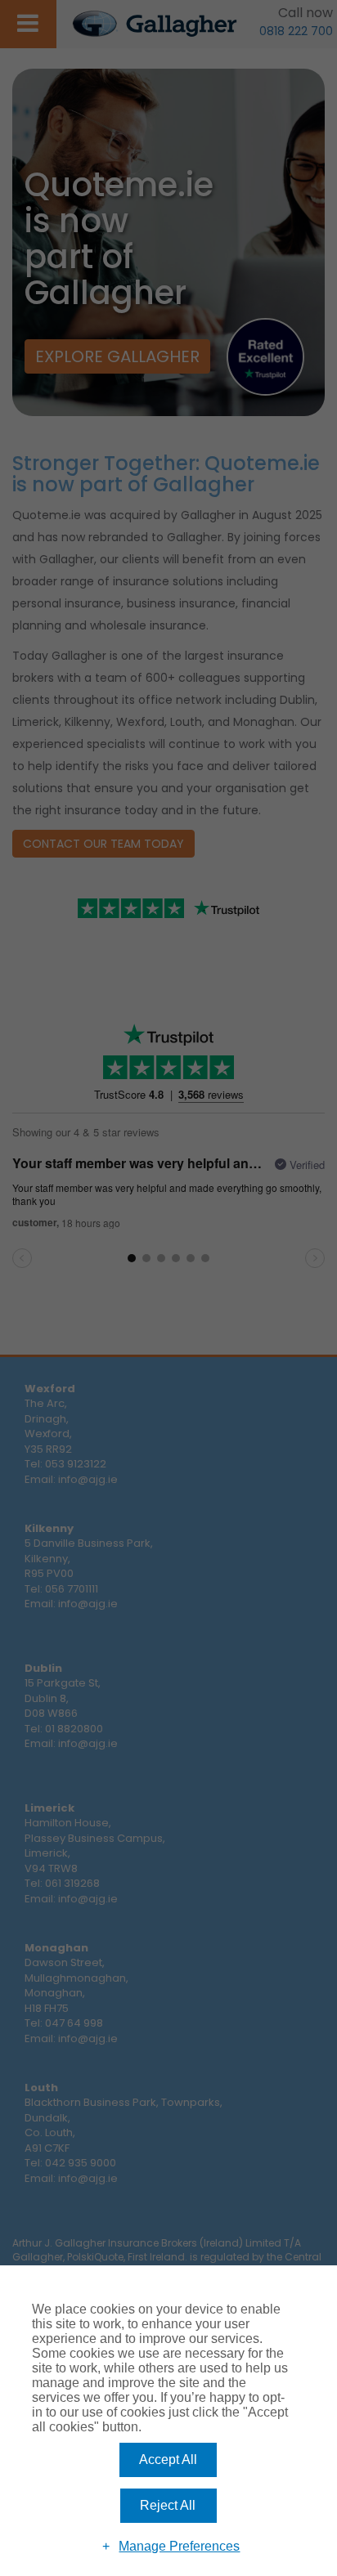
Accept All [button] (168, 2460)
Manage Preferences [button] (179, 2546)
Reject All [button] (168, 2505)
